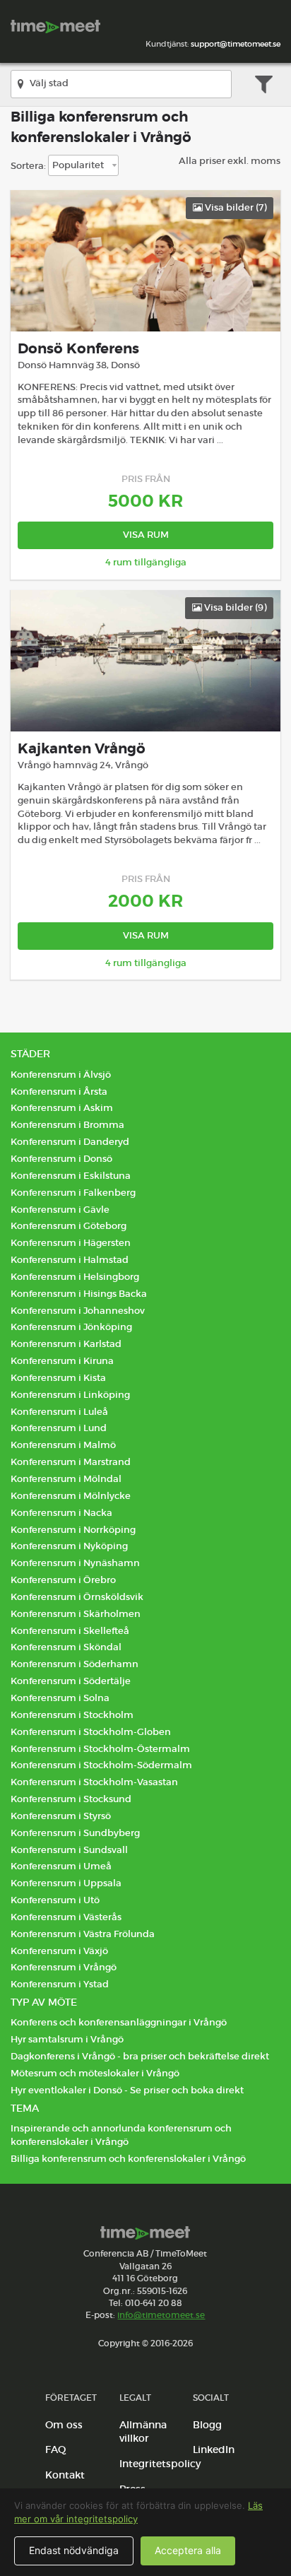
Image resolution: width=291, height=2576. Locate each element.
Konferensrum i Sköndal (66, 1647)
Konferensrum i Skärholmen (76, 1614)
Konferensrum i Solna (60, 1698)
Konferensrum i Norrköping (73, 1530)
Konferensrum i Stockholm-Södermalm (101, 1765)
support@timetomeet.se (236, 44)
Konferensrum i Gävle (60, 1210)
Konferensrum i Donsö (61, 1159)
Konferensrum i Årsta (59, 1092)
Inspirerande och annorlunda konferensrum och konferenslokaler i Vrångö (121, 2135)
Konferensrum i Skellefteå (70, 1631)
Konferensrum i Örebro (63, 1580)
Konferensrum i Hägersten (71, 1243)
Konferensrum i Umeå (61, 1866)
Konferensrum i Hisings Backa (79, 1294)
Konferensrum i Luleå (59, 1412)
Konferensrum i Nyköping (69, 1546)
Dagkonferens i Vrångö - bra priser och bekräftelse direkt (140, 2056)
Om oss (64, 2425)
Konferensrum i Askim (62, 1108)
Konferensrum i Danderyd (70, 1142)
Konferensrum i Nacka (61, 1513)
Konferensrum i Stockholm (72, 1715)
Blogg (207, 2425)
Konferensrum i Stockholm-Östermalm (100, 1749)
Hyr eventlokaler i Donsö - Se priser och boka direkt (127, 2090)
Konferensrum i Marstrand (71, 1462)
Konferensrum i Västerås (66, 1917)
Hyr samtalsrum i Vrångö (67, 2039)
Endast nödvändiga (74, 2550)
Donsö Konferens (78, 349)
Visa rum (146, 535)
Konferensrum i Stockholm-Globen (91, 1732)
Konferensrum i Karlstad (66, 1344)
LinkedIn (214, 2449)
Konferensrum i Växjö (59, 1951)
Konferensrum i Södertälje (71, 1681)
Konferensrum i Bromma (67, 1125)
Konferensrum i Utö (55, 1900)
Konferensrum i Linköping (70, 1395)
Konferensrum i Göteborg (69, 1226)
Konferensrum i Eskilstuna (71, 1176)
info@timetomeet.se (161, 2315)
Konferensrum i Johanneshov (78, 1311)
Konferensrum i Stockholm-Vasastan (94, 1782)
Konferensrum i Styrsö (61, 1816)
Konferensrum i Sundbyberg (75, 1833)
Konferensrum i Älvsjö (61, 1075)
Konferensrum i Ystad (60, 1984)
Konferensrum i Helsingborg (75, 1277)
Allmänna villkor (143, 2432)
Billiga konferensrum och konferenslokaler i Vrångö (128, 2159)
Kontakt (65, 2475)
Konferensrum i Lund (59, 1428)
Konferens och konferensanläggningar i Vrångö (119, 2022)
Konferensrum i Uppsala (66, 1883)
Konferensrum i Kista (58, 1378)
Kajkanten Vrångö (82, 749)
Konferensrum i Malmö (63, 1445)
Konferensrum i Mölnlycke (71, 1496)
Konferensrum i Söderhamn (75, 1664)
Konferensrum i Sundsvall (69, 1850)
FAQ (56, 2449)
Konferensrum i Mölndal (66, 1479)
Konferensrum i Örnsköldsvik (77, 1597)
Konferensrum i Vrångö (64, 1967)
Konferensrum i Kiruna (62, 1361)
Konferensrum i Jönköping (71, 1327)
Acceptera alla (188, 2550)
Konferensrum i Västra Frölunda (83, 1934)
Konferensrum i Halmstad (70, 1260)
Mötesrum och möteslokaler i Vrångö (95, 2073)
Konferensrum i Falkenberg (73, 1193)
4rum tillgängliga (146, 562)
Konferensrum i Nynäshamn (75, 1563)
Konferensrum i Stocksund (71, 1799)
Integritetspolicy (160, 2464)
